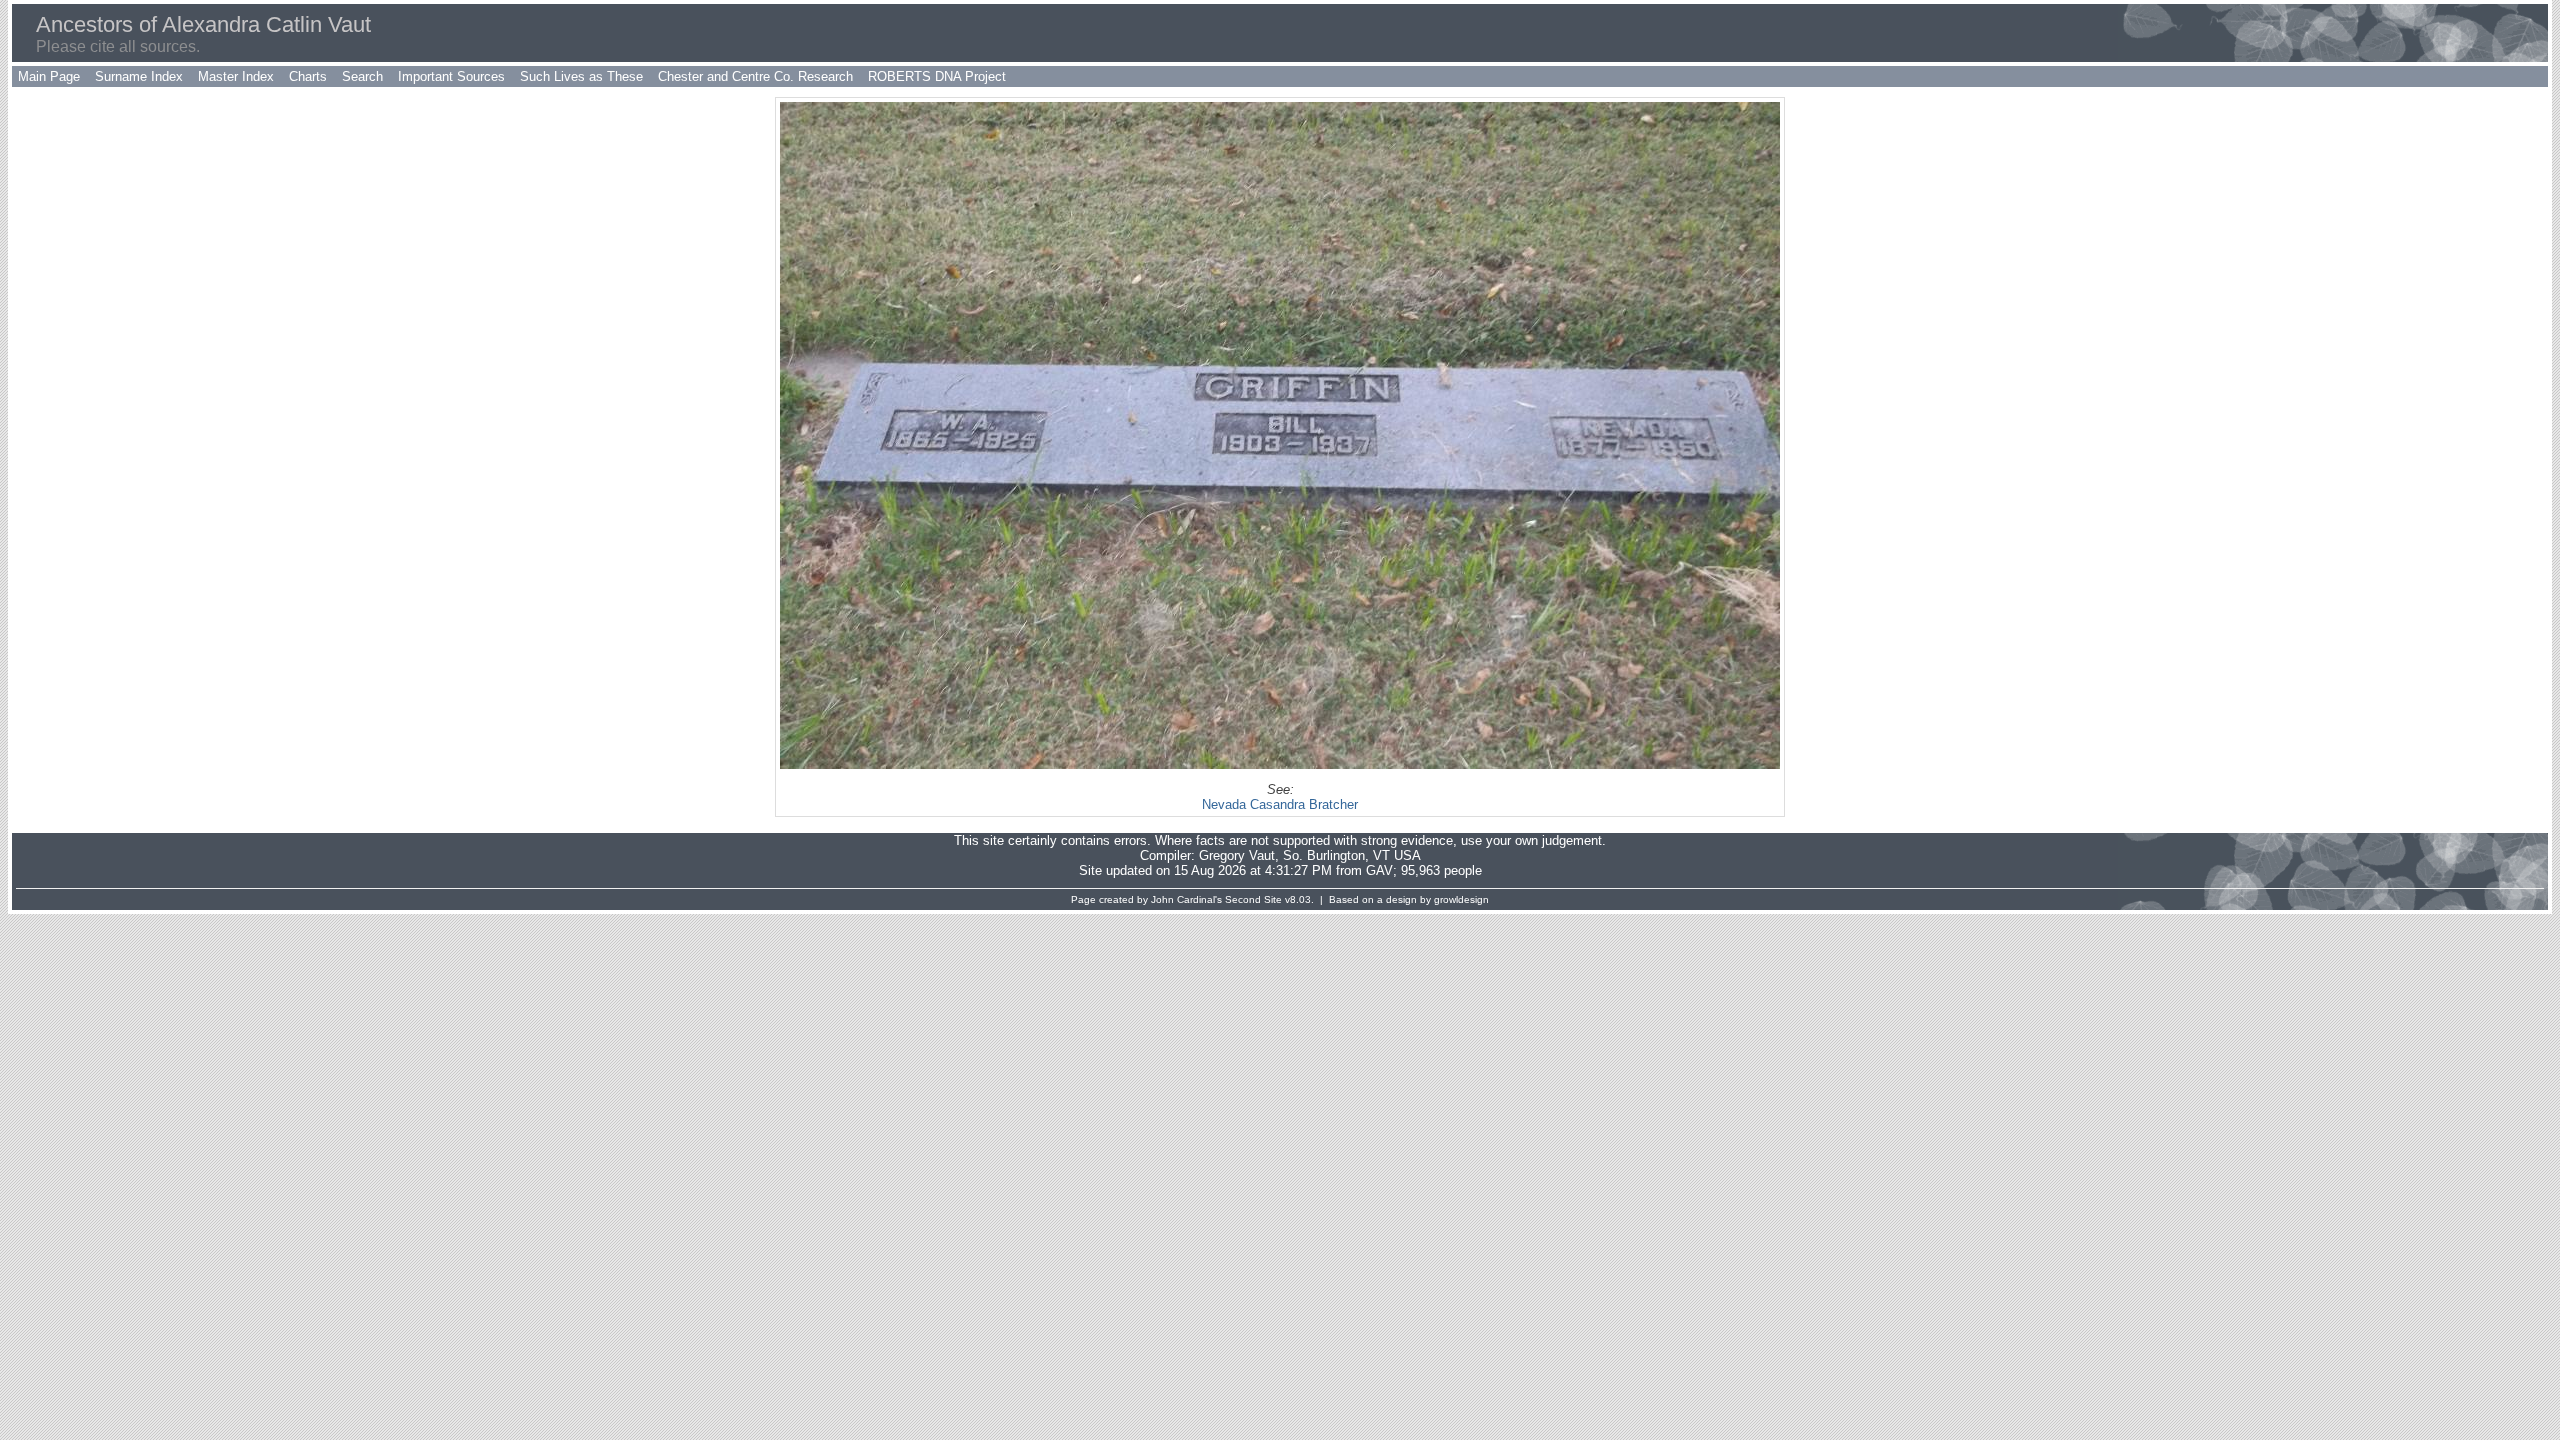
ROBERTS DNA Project (937, 76)
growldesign (1461, 899)
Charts (308, 76)
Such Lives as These (581, 76)
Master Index (236, 76)
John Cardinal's (1186, 899)
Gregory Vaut (1237, 855)
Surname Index (139, 76)
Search (362, 76)
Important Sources (451, 76)
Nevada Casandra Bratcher (1280, 804)
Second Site (1253, 899)
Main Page (49, 76)
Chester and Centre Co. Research (755, 76)
